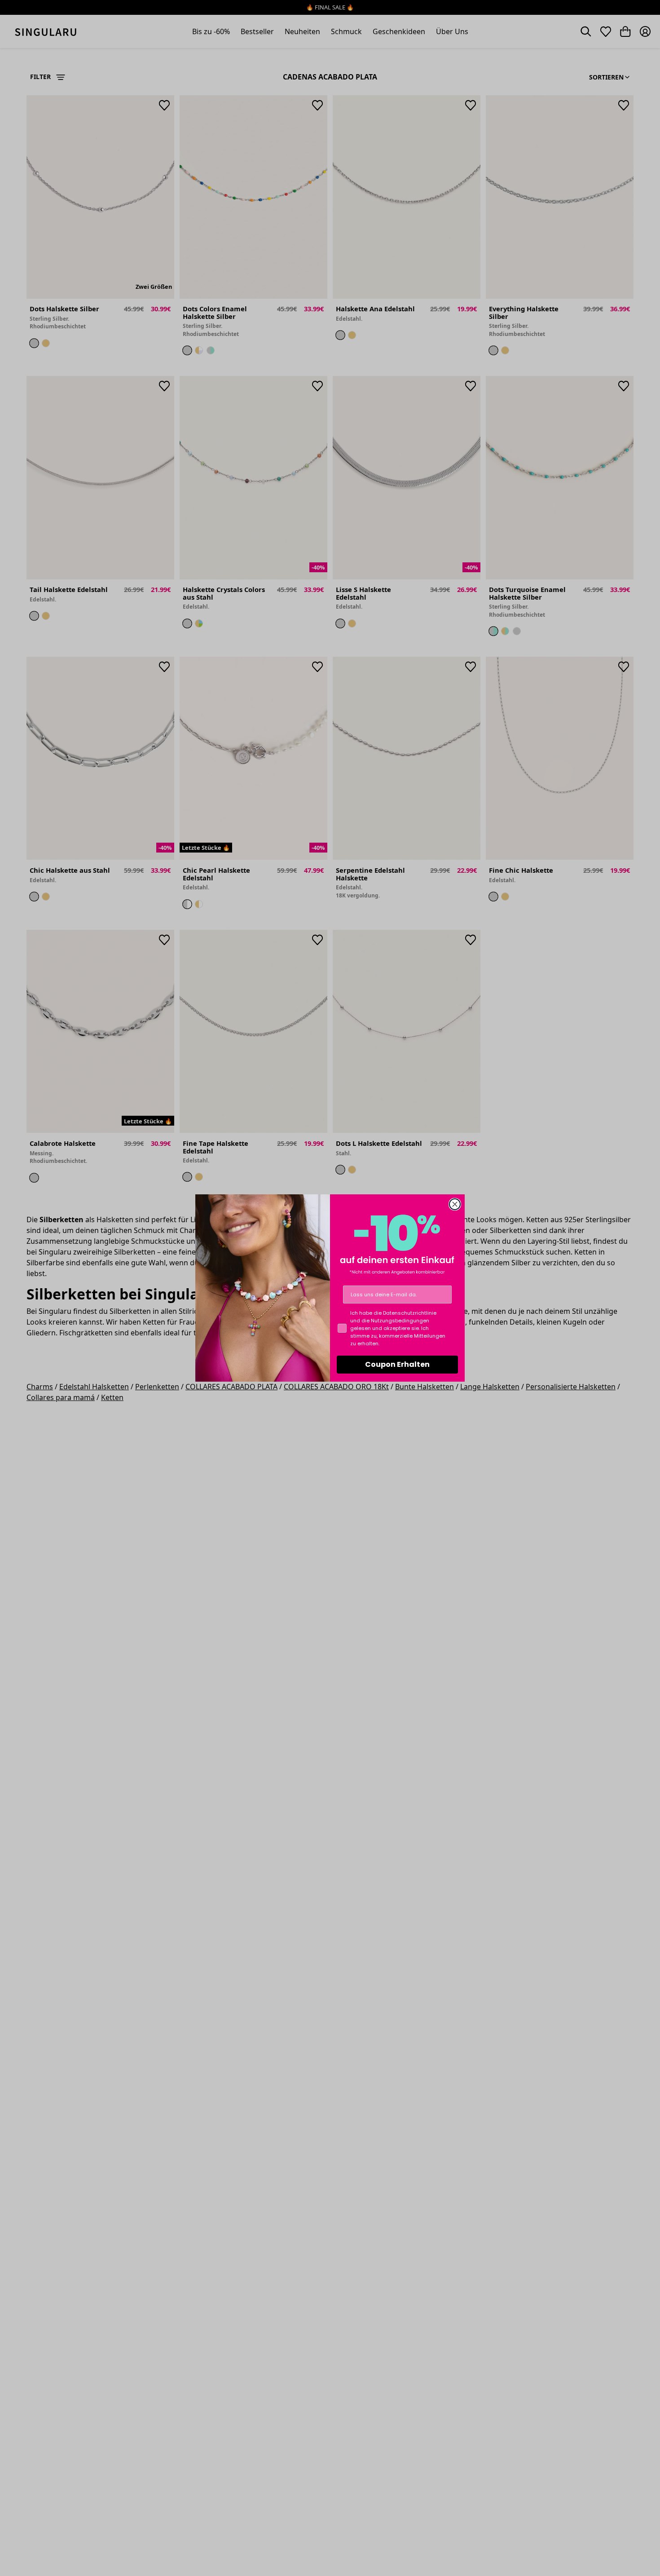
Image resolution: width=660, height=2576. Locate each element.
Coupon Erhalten (397, 1364)
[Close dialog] (455, 1204)
